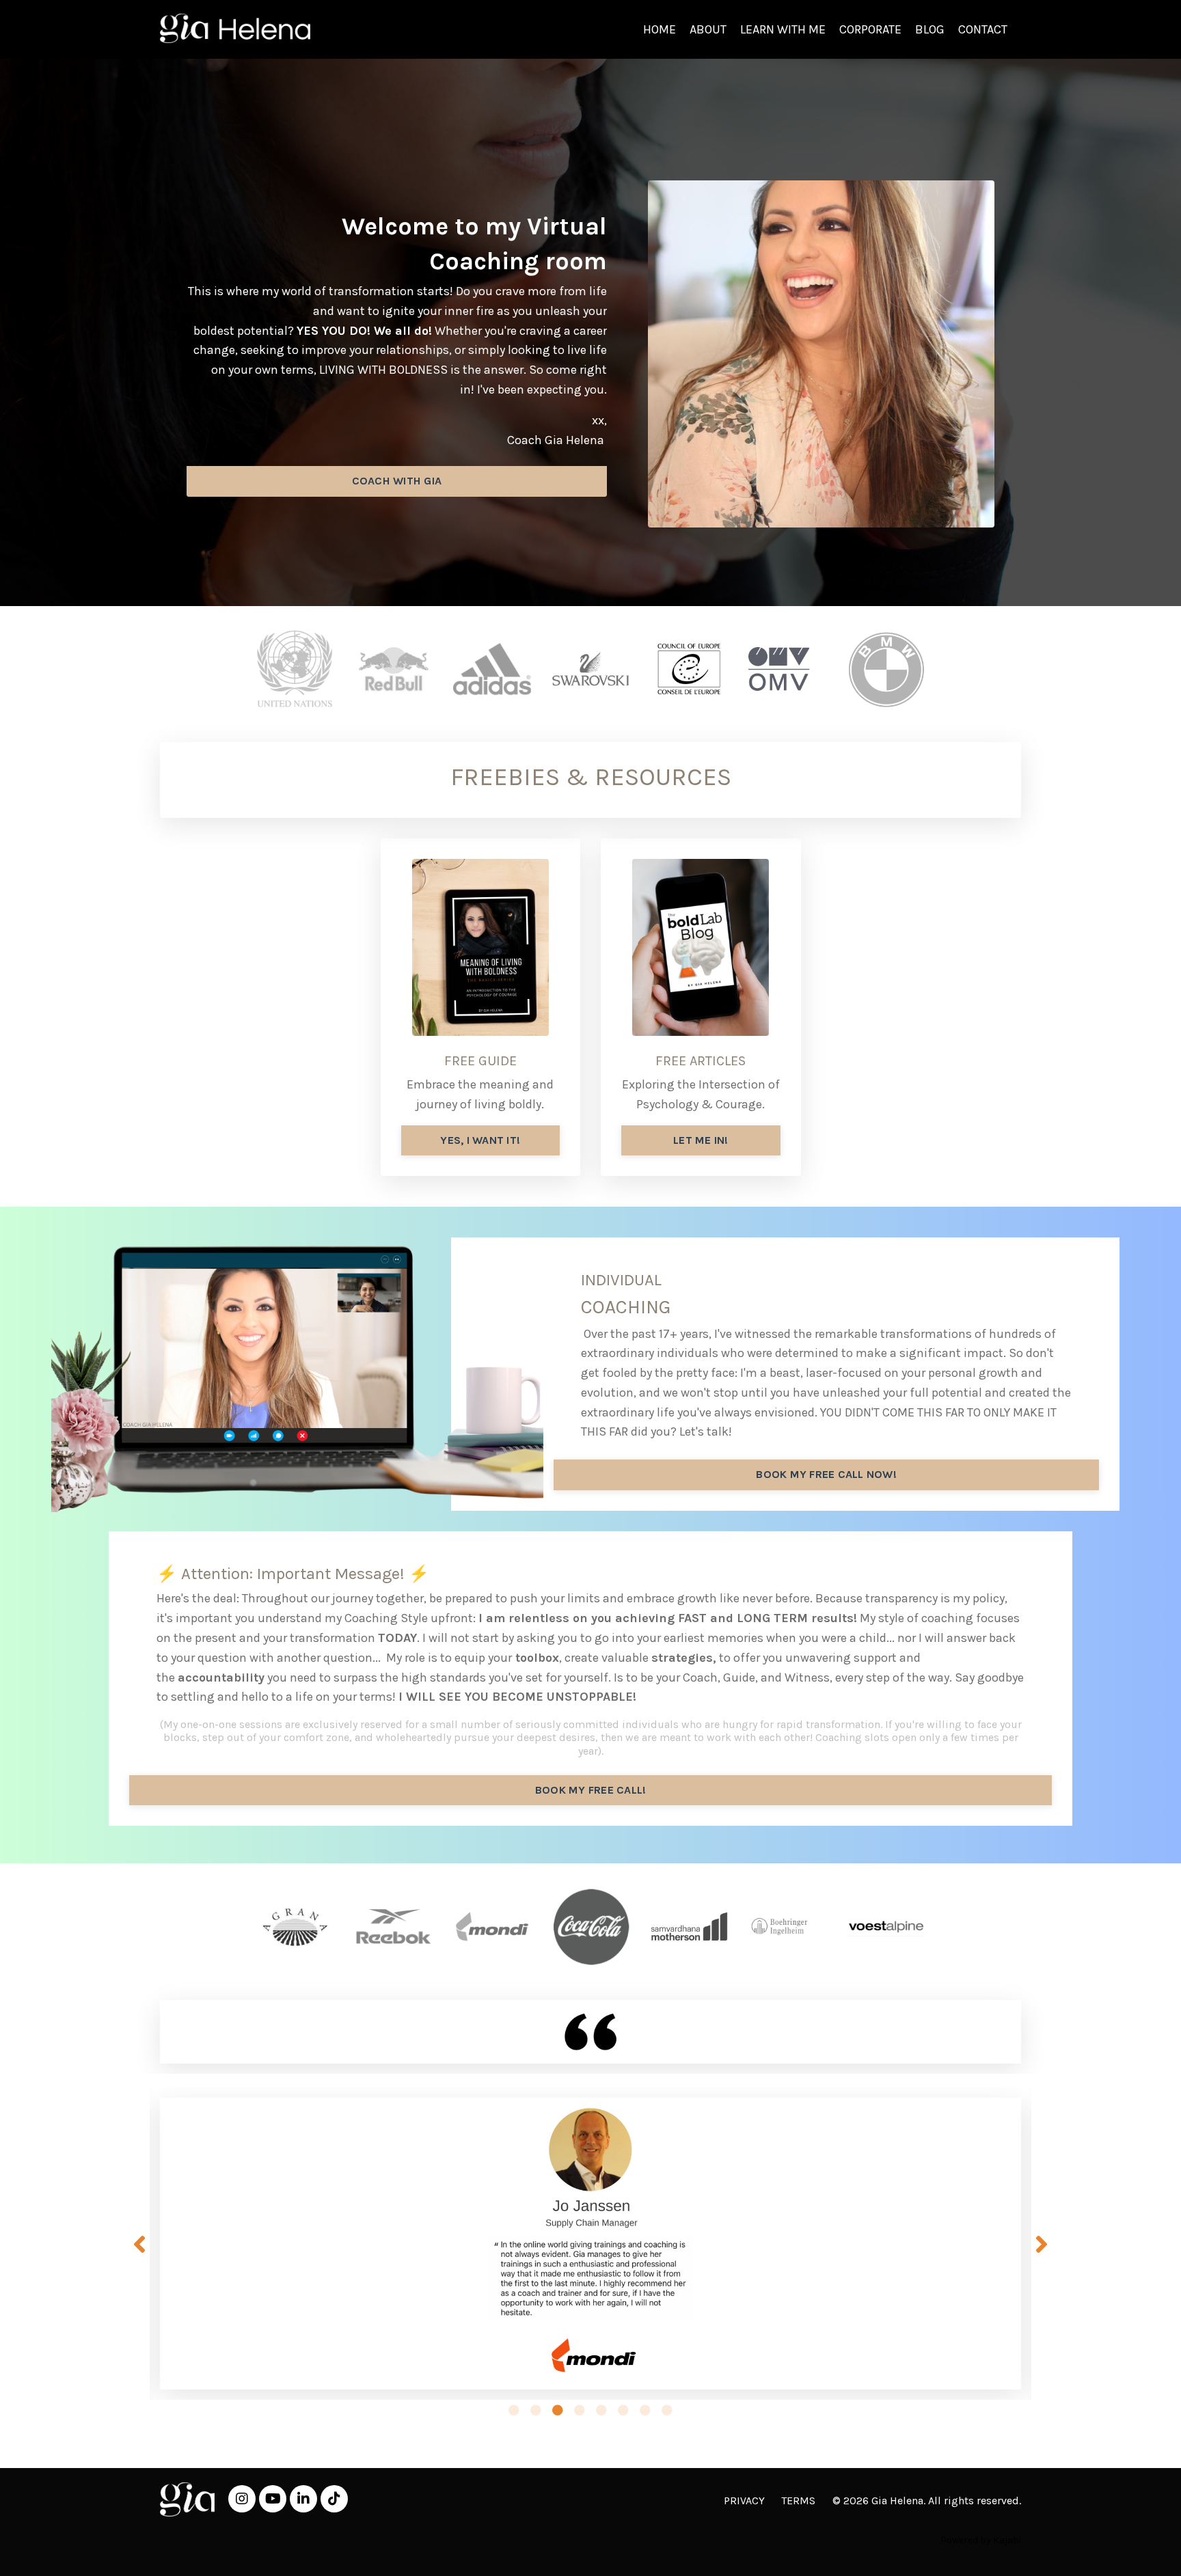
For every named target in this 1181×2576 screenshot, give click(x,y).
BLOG (930, 29)
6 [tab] (623, 2410)
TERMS (798, 2500)
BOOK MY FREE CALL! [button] (591, 1790)
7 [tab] (645, 2410)
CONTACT (983, 29)
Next (1042, 2243)
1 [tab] (514, 2410)
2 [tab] (536, 2410)
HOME (660, 29)
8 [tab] (667, 2410)
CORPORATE (870, 29)
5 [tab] (601, 2410)
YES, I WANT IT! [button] (480, 1140)
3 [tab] (558, 2410)
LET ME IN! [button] (701, 1140)
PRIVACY (744, 2500)
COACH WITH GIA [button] (397, 481)
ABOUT (708, 29)
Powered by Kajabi (981, 2540)
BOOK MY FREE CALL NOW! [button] (826, 1474)
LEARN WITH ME (783, 29)
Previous (139, 2243)
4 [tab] (580, 2410)
